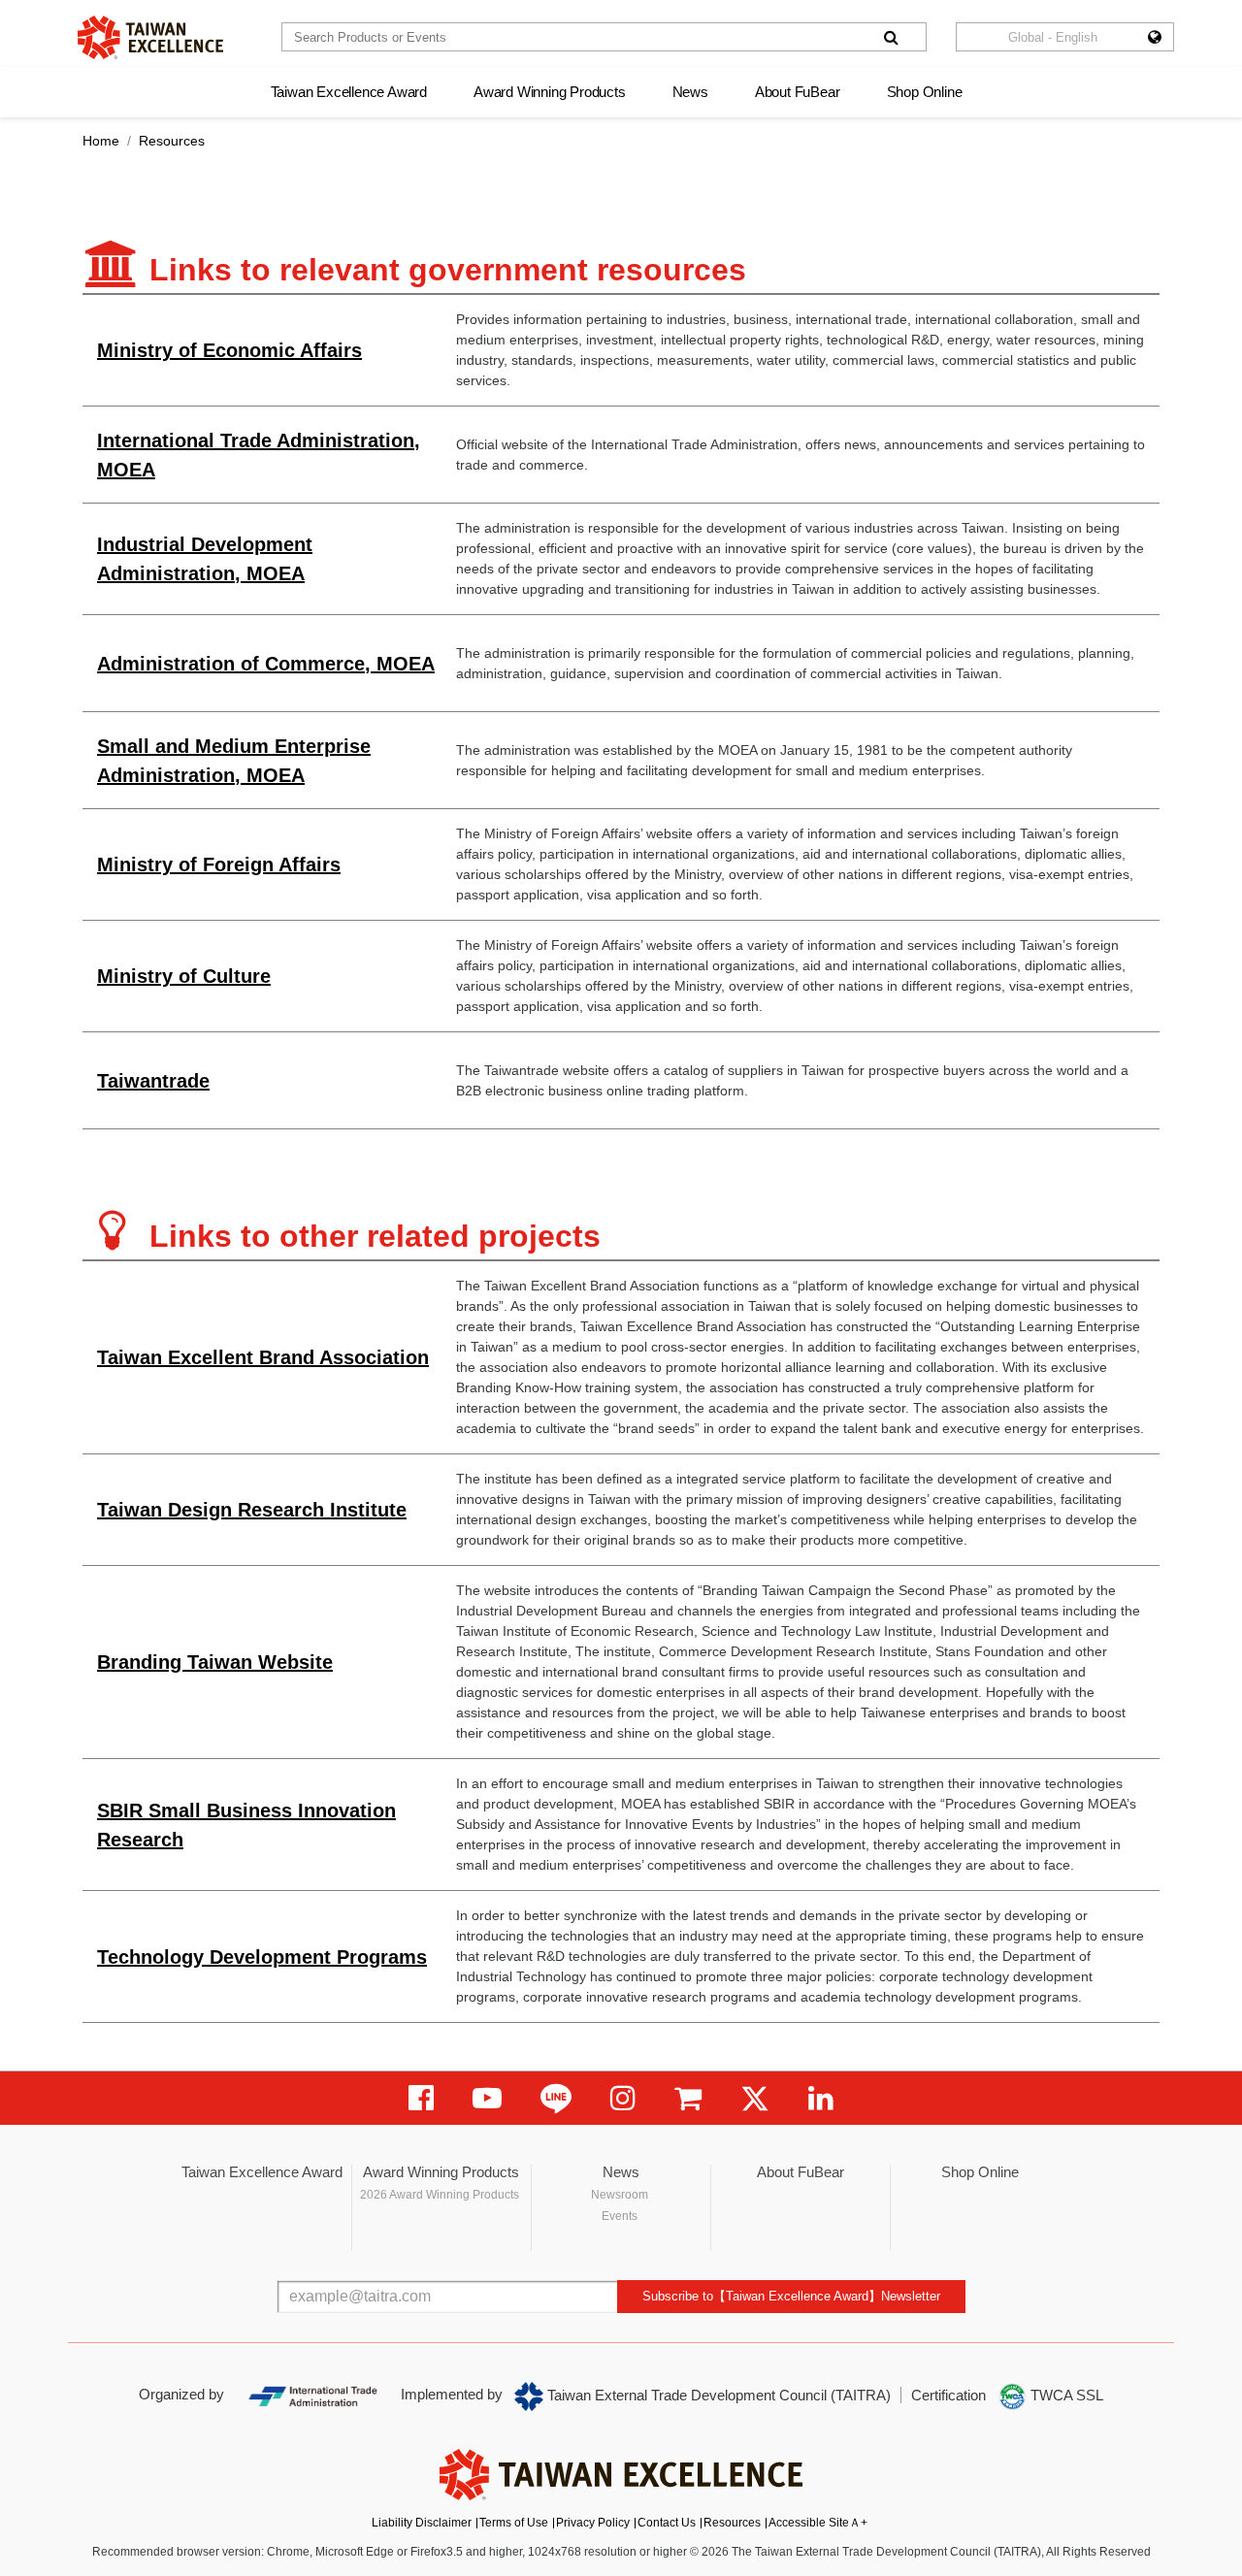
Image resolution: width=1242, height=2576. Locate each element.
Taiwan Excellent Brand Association (263, 1357)
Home (101, 141)
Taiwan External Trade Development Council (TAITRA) (717, 2395)
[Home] (150, 37)
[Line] (556, 2098)
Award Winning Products (550, 92)
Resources (732, 2523)
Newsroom (620, 2195)
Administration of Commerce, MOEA (266, 664)
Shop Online (925, 92)
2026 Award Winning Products (440, 2195)
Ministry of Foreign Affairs (219, 864)
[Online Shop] (688, 2098)
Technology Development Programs (262, 1957)
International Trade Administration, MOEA (259, 455)
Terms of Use (514, 2523)
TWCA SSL (1065, 2395)
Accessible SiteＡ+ (818, 2523)
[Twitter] (755, 2098)
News (690, 92)
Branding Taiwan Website (215, 1662)
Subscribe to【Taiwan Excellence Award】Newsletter (791, 2296)
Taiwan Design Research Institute (252, 1510)
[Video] (487, 2098)
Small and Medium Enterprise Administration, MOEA (234, 761)
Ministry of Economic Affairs (229, 350)
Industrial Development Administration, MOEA (205, 559)
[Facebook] (421, 2098)
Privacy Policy (593, 2523)
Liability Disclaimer (422, 2523)
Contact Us (667, 2523)
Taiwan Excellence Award (349, 92)
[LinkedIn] (821, 2098)
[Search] (891, 37)
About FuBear (798, 92)
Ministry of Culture (184, 976)
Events (620, 2216)
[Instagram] (623, 2098)
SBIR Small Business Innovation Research (246, 1825)
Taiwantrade (153, 1081)
